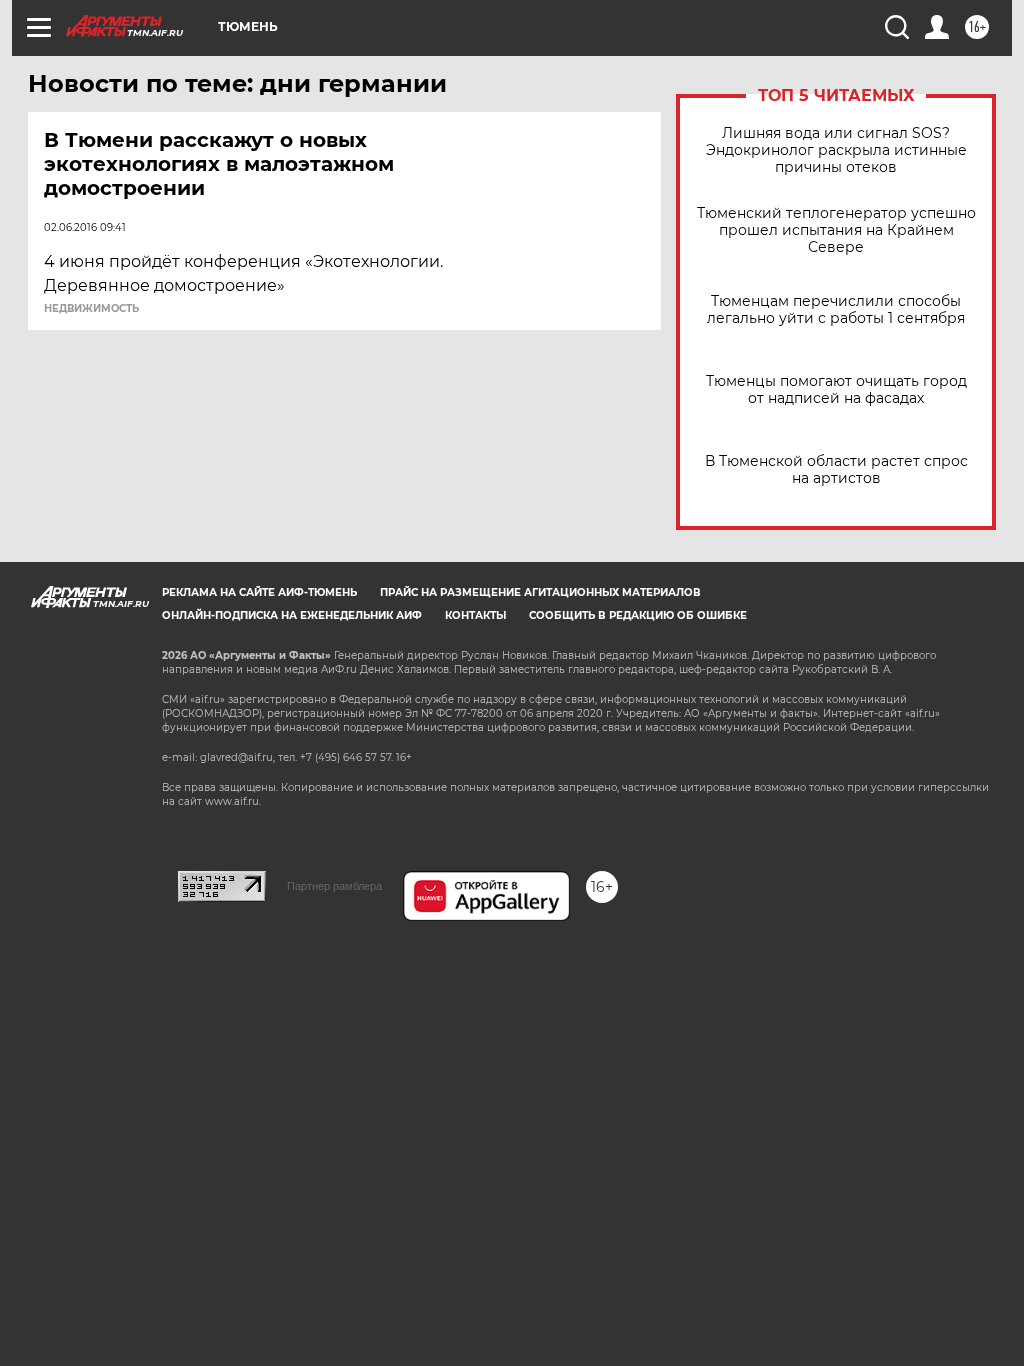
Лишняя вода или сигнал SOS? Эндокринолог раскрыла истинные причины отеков (836, 150)
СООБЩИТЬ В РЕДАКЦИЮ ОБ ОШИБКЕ (638, 615)
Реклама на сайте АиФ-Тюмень (259, 592)
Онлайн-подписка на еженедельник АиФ (292, 615)
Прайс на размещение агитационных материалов (540, 592)
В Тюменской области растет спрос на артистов (836, 470)
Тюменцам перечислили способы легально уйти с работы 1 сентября (836, 310)
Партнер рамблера (334, 886)
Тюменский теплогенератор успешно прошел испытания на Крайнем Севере (836, 230)
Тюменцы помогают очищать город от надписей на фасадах (836, 390)
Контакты (475, 615)
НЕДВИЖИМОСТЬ (91, 309)
